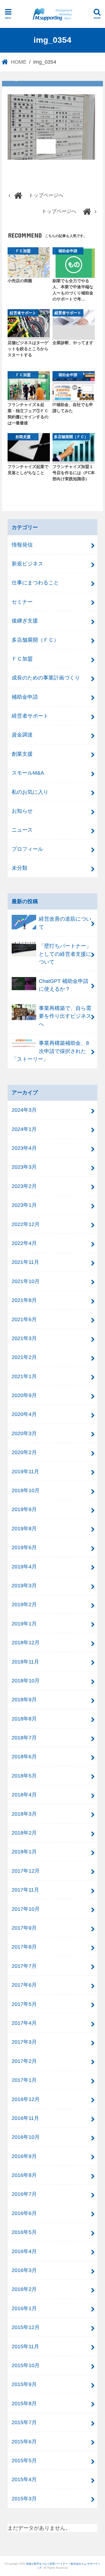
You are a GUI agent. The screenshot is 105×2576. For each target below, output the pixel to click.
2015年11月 (25, 2346)
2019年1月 (24, 1624)
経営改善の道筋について (65, 923)
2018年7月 (24, 1738)
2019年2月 (24, 1604)
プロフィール (27, 849)
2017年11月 (25, 1890)
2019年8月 (24, 1528)
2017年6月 (24, 1985)
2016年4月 (24, 2251)
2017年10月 (26, 1909)
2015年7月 (24, 2422)
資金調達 (22, 735)
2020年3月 (24, 1433)
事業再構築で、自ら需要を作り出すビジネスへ (65, 1016)
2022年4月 (24, 1243)
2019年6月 (24, 1547)
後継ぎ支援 (25, 621)
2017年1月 (24, 2080)
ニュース (22, 830)
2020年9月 (24, 1395)
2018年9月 (24, 1699)
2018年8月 (24, 1719)
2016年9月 (24, 2156)
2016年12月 (26, 2099)
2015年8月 (24, 2403)
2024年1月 (24, 1129)
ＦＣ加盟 (22, 659)
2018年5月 (24, 1776)
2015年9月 (24, 2384)
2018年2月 (24, 1833)
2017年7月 (24, 1966)
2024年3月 (24, 1110)
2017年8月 (24, 1947)
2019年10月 (26, 1490)
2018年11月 (25, 1662)
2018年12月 (26, 1642)
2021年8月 (24, 1300)
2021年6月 (24, 1319)
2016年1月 (24, 2308)
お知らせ (22, 811)
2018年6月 (24, 1756)
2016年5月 (24, 2232)
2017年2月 (24, 2061)
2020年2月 (24, 1452)
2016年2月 (24, 2289)
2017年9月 (24, 1928)
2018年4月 (24, 1795)
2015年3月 (24, 2498)
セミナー (22, 602)
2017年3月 (24, 2042)
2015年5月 (24, 2460)
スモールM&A (28, 773)
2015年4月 (24, 2479)
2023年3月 (24, 1167)
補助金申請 (25, 697)
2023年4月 (24, 1148)
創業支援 (22, 754)
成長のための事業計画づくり (46, 678)
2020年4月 (24, 1414)
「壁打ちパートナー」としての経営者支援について (65, 954)
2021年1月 (24, 1376)
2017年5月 (24, 2004)
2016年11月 (25, 2118)
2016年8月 (24, 2175)
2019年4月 (24, 1567)
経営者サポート (30, 716)
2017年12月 (26, 1871)
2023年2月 (24, 1186)
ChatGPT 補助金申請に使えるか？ (64, 985)
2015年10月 (26, 2365)
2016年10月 (26, 2137)
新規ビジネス (27, 564)
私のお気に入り (30, 792)
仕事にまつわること (35, 582)
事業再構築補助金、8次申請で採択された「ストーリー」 (50, 1051)
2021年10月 (26, 1281)
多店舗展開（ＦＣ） (35, 640)
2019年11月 (25, 1471)
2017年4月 (24, 2023)
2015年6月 (24, 2441)
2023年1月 (24, 1205)
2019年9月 (24, 1509)
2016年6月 (24, 2213)
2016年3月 (24, 2270)
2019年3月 (24, 1585)
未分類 (20, 868)
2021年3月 (24, 1338)
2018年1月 (24, 1852)
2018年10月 (26, 1681)
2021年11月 (25, 1262)
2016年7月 (24, 2194)
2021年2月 (24, 1357)
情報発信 (22, 545)
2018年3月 (24, 1814)
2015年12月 (26, 2327)
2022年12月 (26, 1224)
